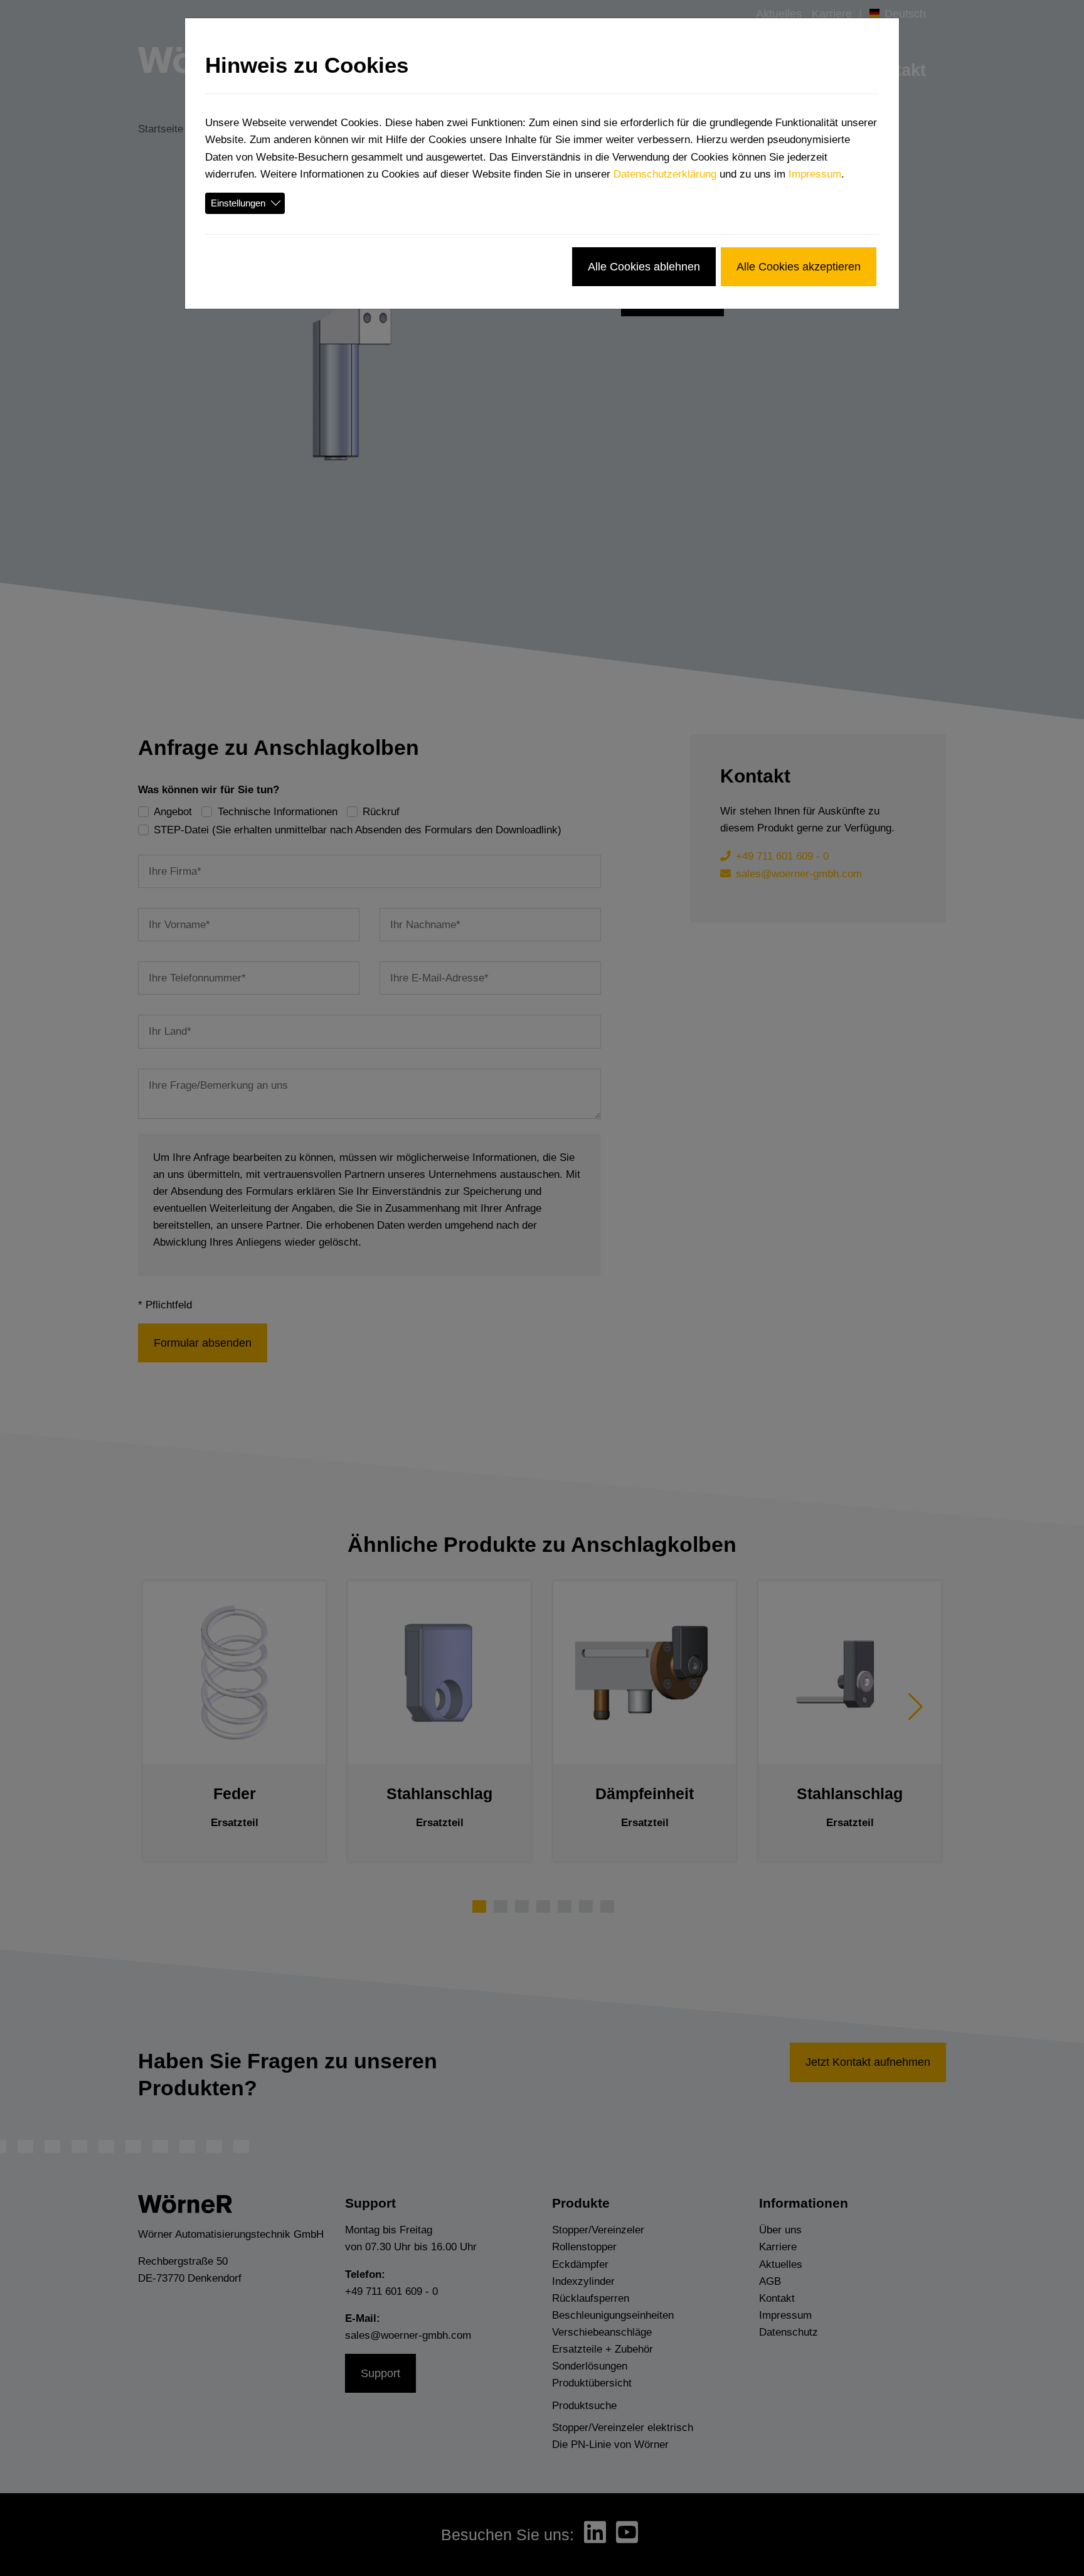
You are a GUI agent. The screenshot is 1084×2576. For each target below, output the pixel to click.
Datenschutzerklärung (665, 174)
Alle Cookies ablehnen (644, 266)
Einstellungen (238, 203)
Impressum (815, 174)
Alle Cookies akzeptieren (799, 266)
